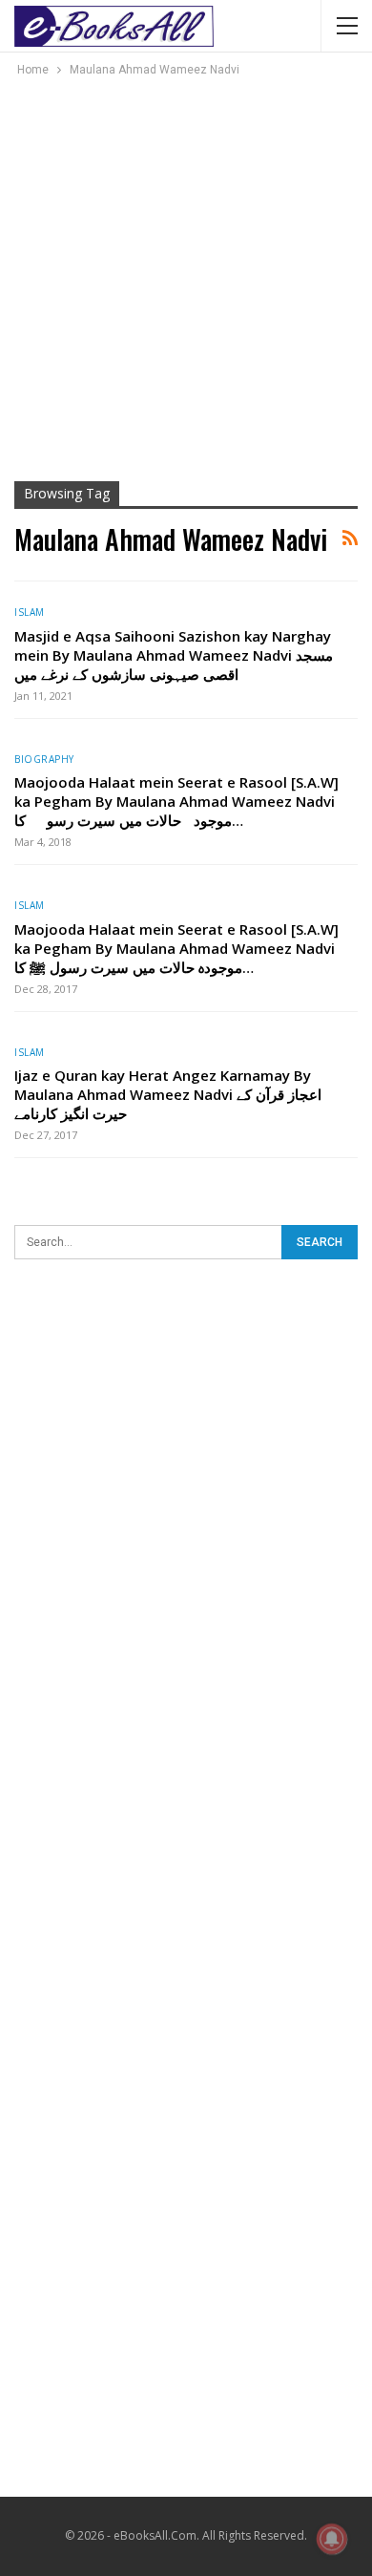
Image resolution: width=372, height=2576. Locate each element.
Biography (44, 759)
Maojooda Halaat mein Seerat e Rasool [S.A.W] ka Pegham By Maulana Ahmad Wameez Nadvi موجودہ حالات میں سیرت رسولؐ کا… (176, 801)
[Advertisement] (186, 276)
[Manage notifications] (332, 2539)
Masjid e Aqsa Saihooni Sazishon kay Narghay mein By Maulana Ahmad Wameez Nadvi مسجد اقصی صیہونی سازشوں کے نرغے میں (174, 655)
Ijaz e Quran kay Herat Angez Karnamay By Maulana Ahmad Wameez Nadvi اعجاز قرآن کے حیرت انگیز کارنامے (168, 1094)
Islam (30, 612)
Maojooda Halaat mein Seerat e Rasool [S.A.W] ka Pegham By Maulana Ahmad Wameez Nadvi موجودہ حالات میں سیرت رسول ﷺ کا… (176, 948)
